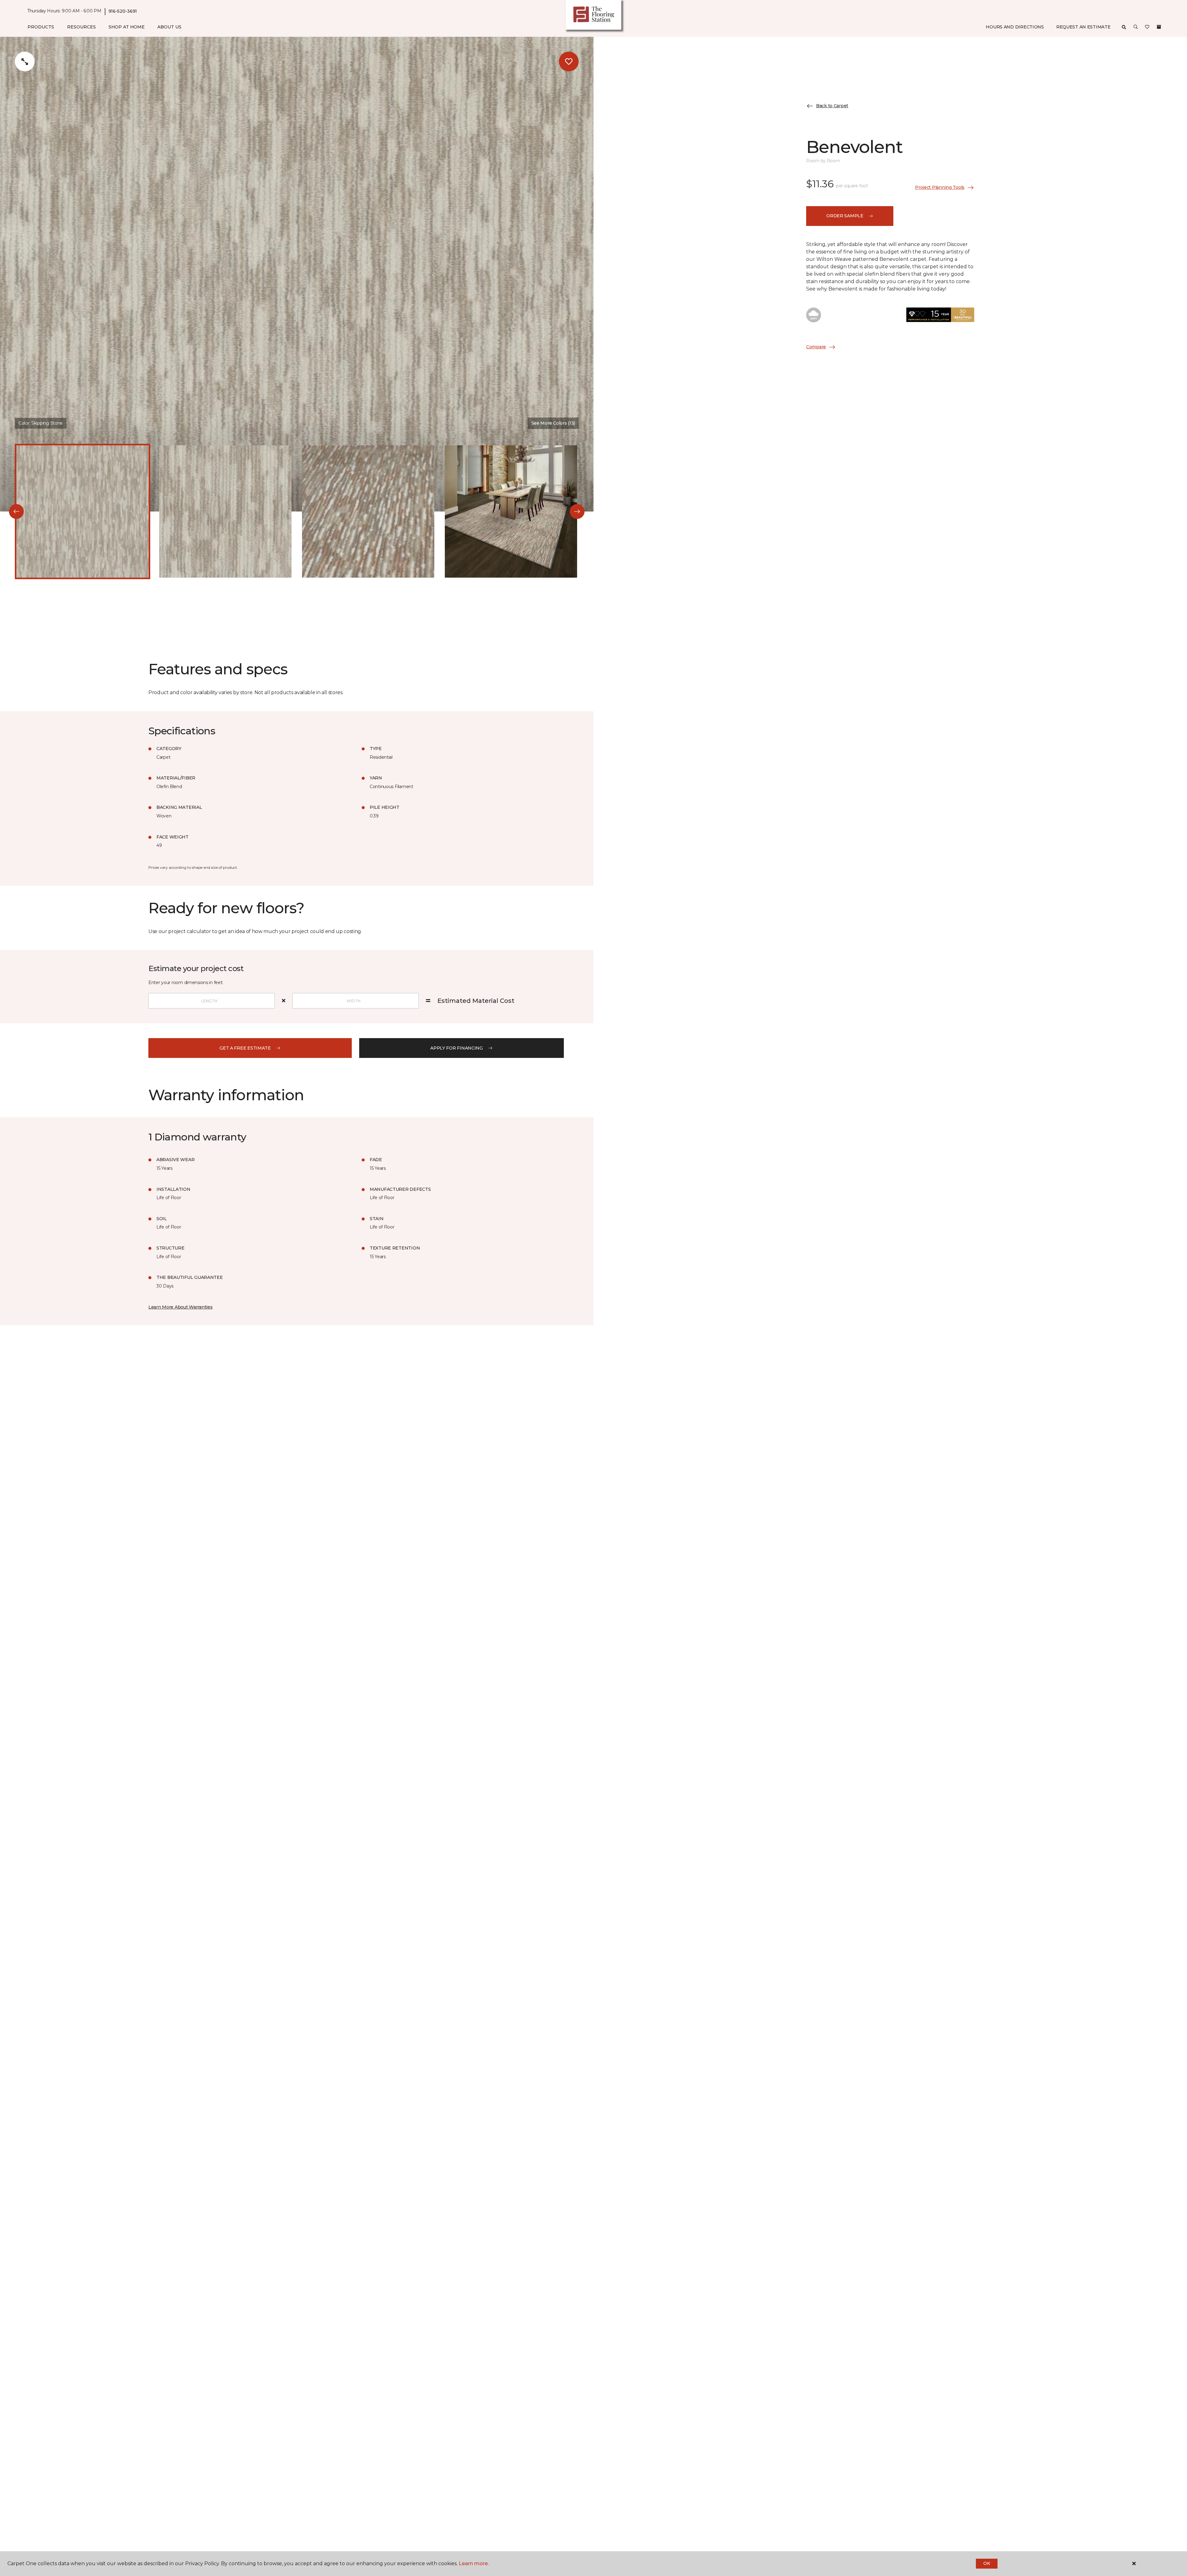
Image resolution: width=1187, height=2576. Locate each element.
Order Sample (845, 216)
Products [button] (41, 27)
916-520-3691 (123, 11)
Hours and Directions (1015, 27)
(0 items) (1159, 27)
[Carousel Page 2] (225, 511)
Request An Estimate (1083, 27)
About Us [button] (169, 27)
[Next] (577, 511)
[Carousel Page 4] (511, 511)
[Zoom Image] (25, 62)
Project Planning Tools (940, 187)
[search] (1124, 27)
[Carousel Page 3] (368, 511)
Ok (987, 2563)
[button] (1136, 27)
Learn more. (474, 2563)
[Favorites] (1147, 27)
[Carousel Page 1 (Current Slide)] (83, 511)
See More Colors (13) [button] (553, 423)
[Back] (16, 511)
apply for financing (457, 1048)
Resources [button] (81, 27)
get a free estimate (245, 1048)
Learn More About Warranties (180, 1307)
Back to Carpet (832, 106)
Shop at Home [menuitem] (127, 27)
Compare (816, 347)
